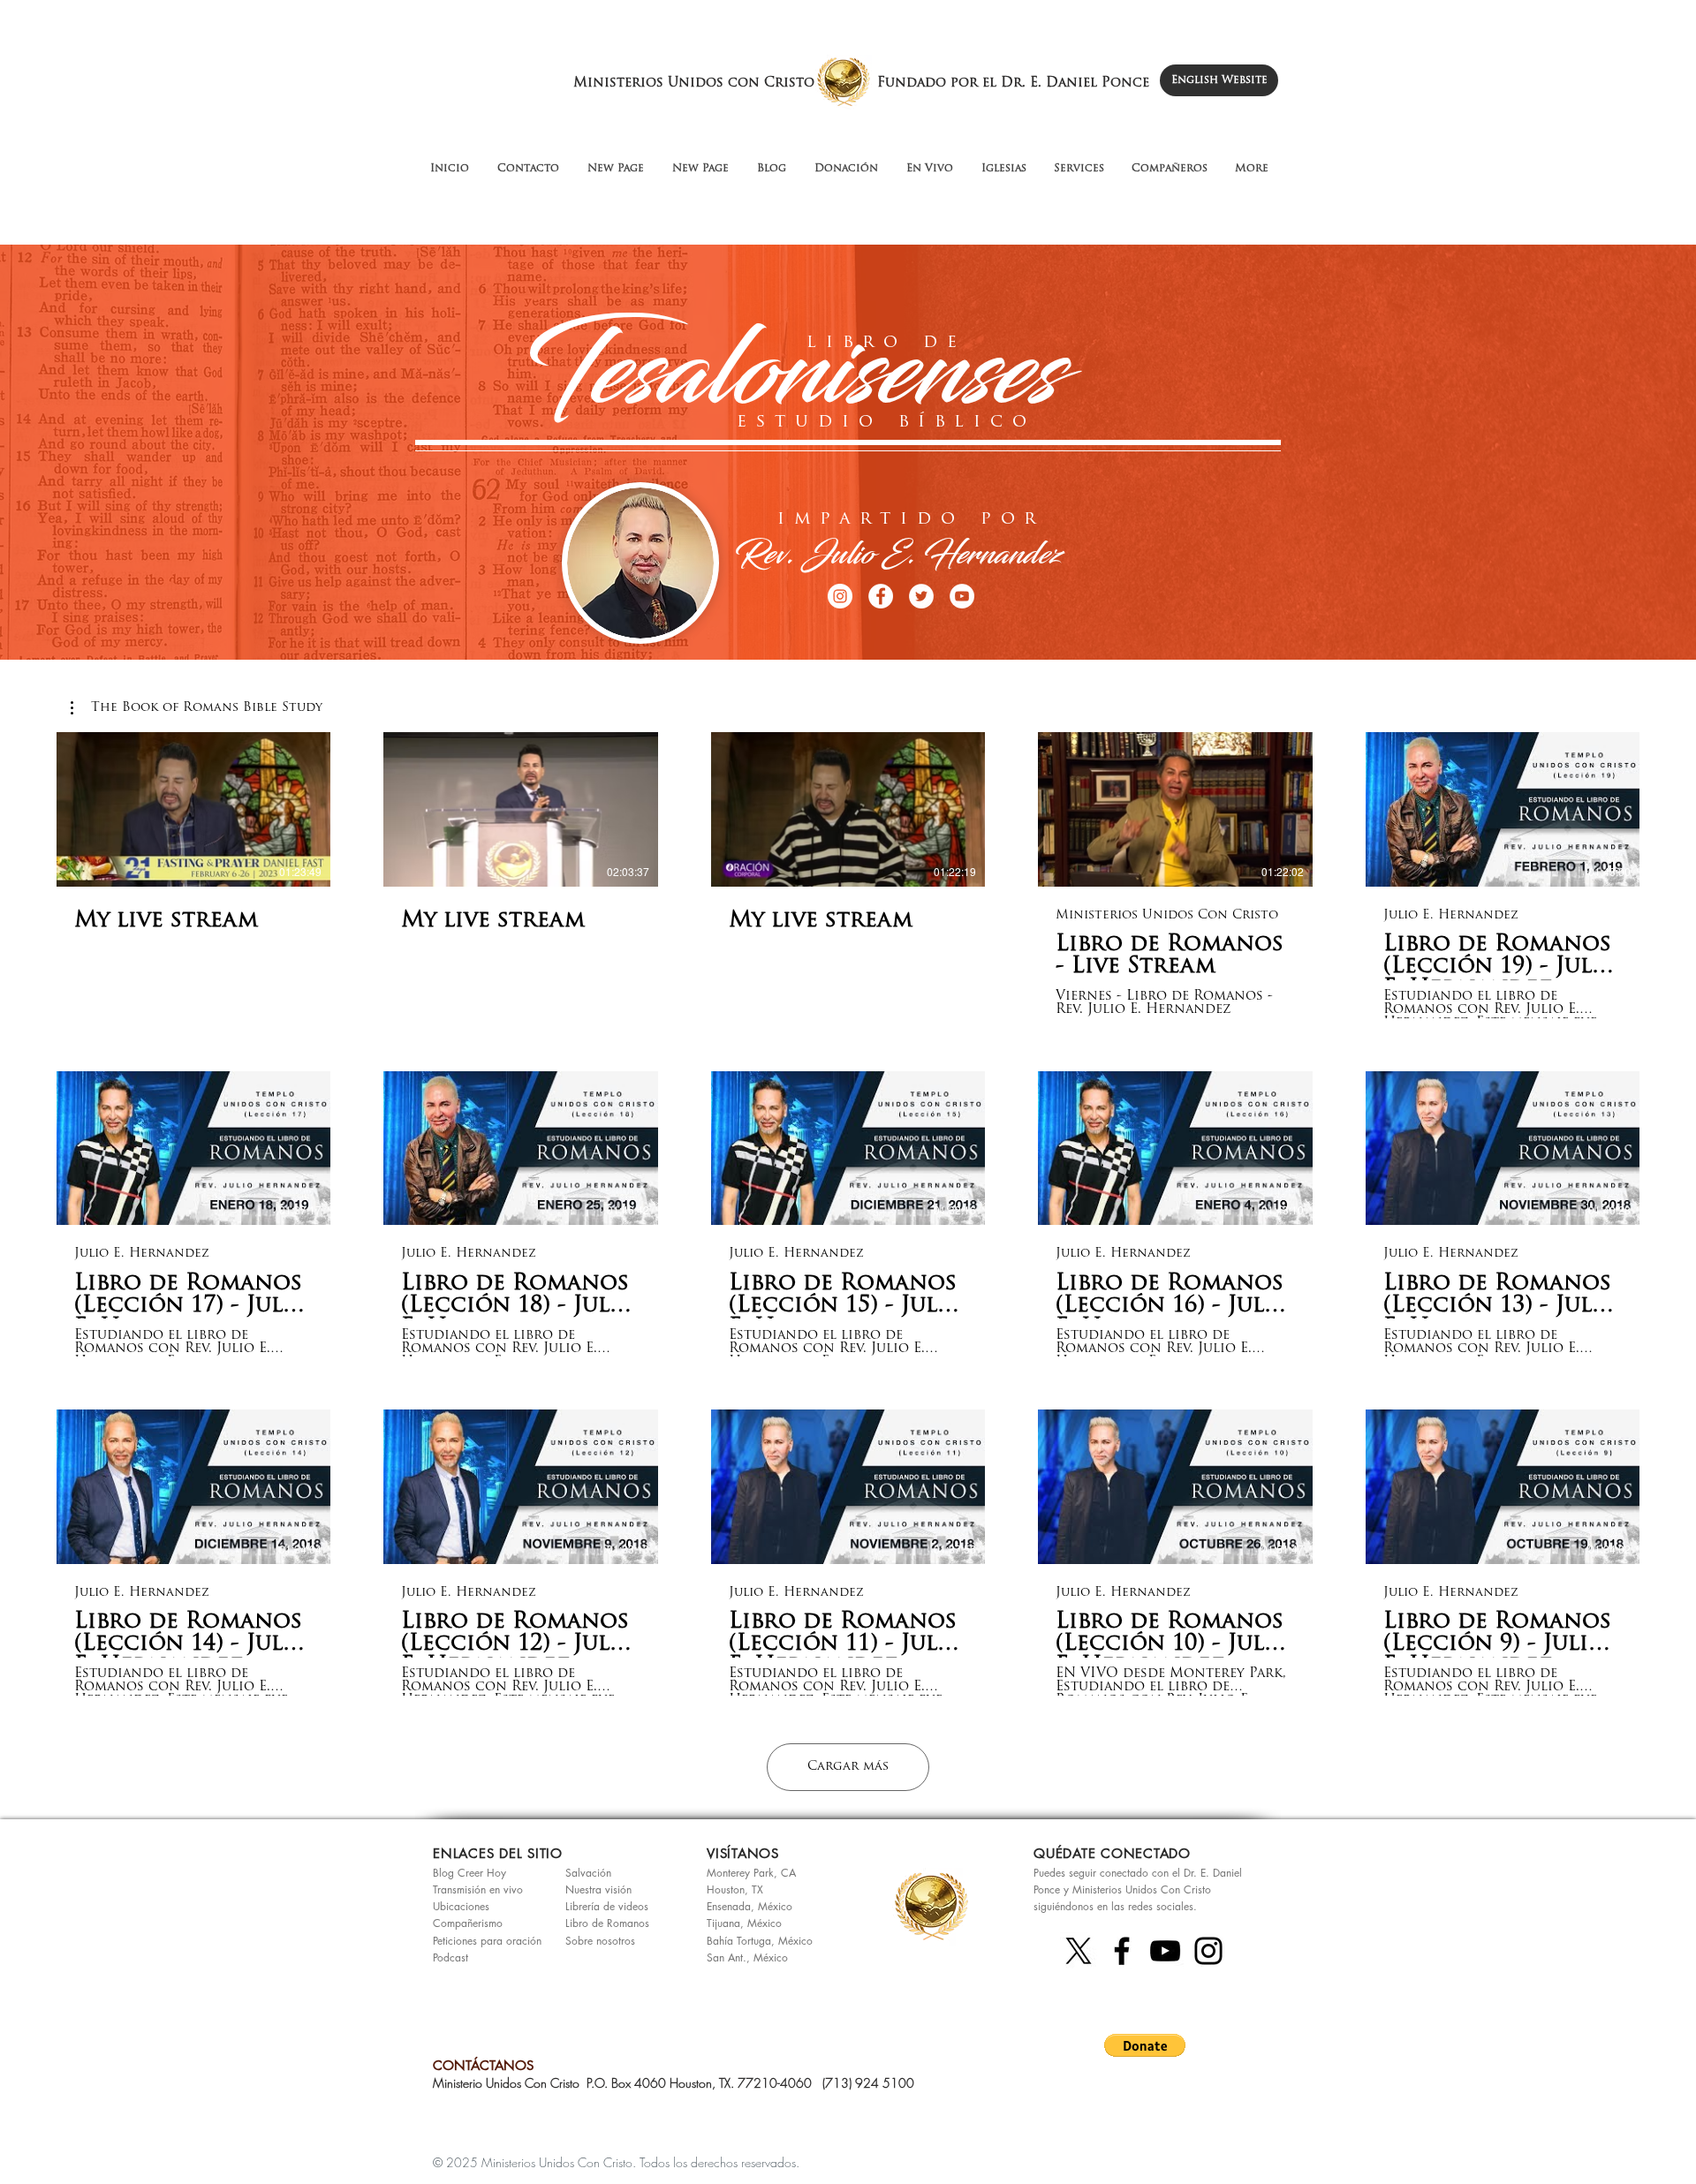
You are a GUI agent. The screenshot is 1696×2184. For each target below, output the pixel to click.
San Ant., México (747, 1957)
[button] (197, 708)
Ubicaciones (461, 1906)
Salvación (588, 1873)
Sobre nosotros (600, 1941)
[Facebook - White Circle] (881, 596)
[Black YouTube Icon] (1165, 1951)
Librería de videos (607, 1906)
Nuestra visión (598, 1889)
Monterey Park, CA (751, 1873)
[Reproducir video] (193, 809)
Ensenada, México (750, 1906)
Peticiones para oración (487, 1941)
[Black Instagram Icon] (1208, 1951)
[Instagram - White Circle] (840, 596)
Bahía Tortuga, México (760, 1941)
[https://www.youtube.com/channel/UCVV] (962, 596)
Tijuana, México (744, 1923)
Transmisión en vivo (478, 1889)
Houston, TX (735, 1889)
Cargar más (848, 1767)
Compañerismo (468, 1923)
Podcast (450, 1957)
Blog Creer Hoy (469, 1873)
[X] (1079, 1951)
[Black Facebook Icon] (1122, 1951)
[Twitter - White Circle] (921, 596)
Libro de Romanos (607, 1923)
